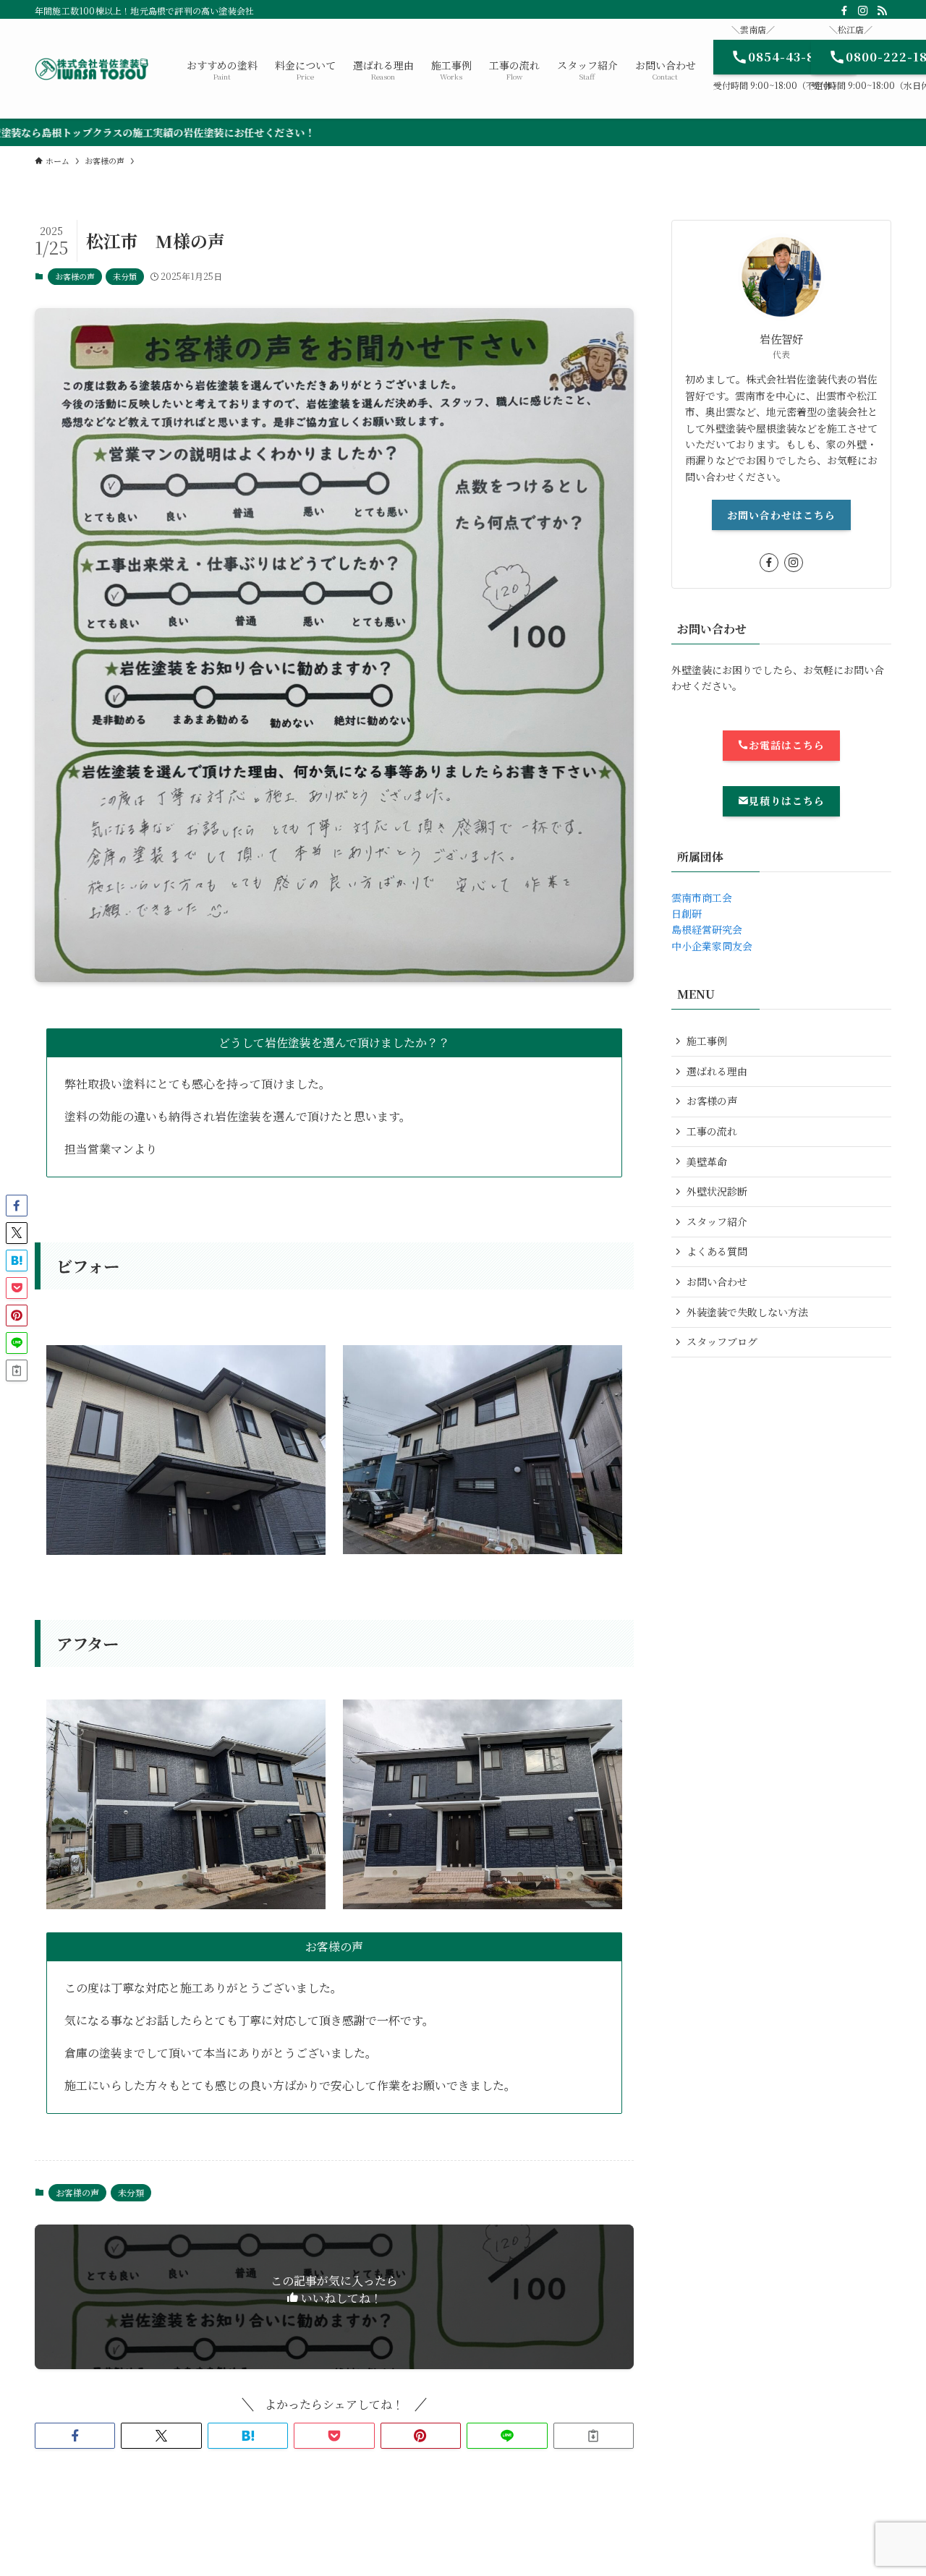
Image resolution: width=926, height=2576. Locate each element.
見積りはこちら (787, 801)
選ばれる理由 (717, 1071)
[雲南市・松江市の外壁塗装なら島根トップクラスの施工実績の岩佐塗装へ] (92, 69)
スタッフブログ (722, 1342)
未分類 (125, 276)
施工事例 (707, 1041)
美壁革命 (707, 1161)
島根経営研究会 (707, 929)
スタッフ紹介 (717, 1221)
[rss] (882, 11)
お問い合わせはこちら (781, 515)
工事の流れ (712, 1131)
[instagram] (863, 11)
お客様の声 (75, 276)
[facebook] (844, 11)
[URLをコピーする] (594, 2436)
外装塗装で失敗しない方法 (747, 1312)
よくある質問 (717, 1251)
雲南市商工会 (702, 897)
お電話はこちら (787, 745)
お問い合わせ (717, 1281)
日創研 (687, 913)
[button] (75, 2436)
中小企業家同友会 (712, 946)
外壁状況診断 (717, 1191)
